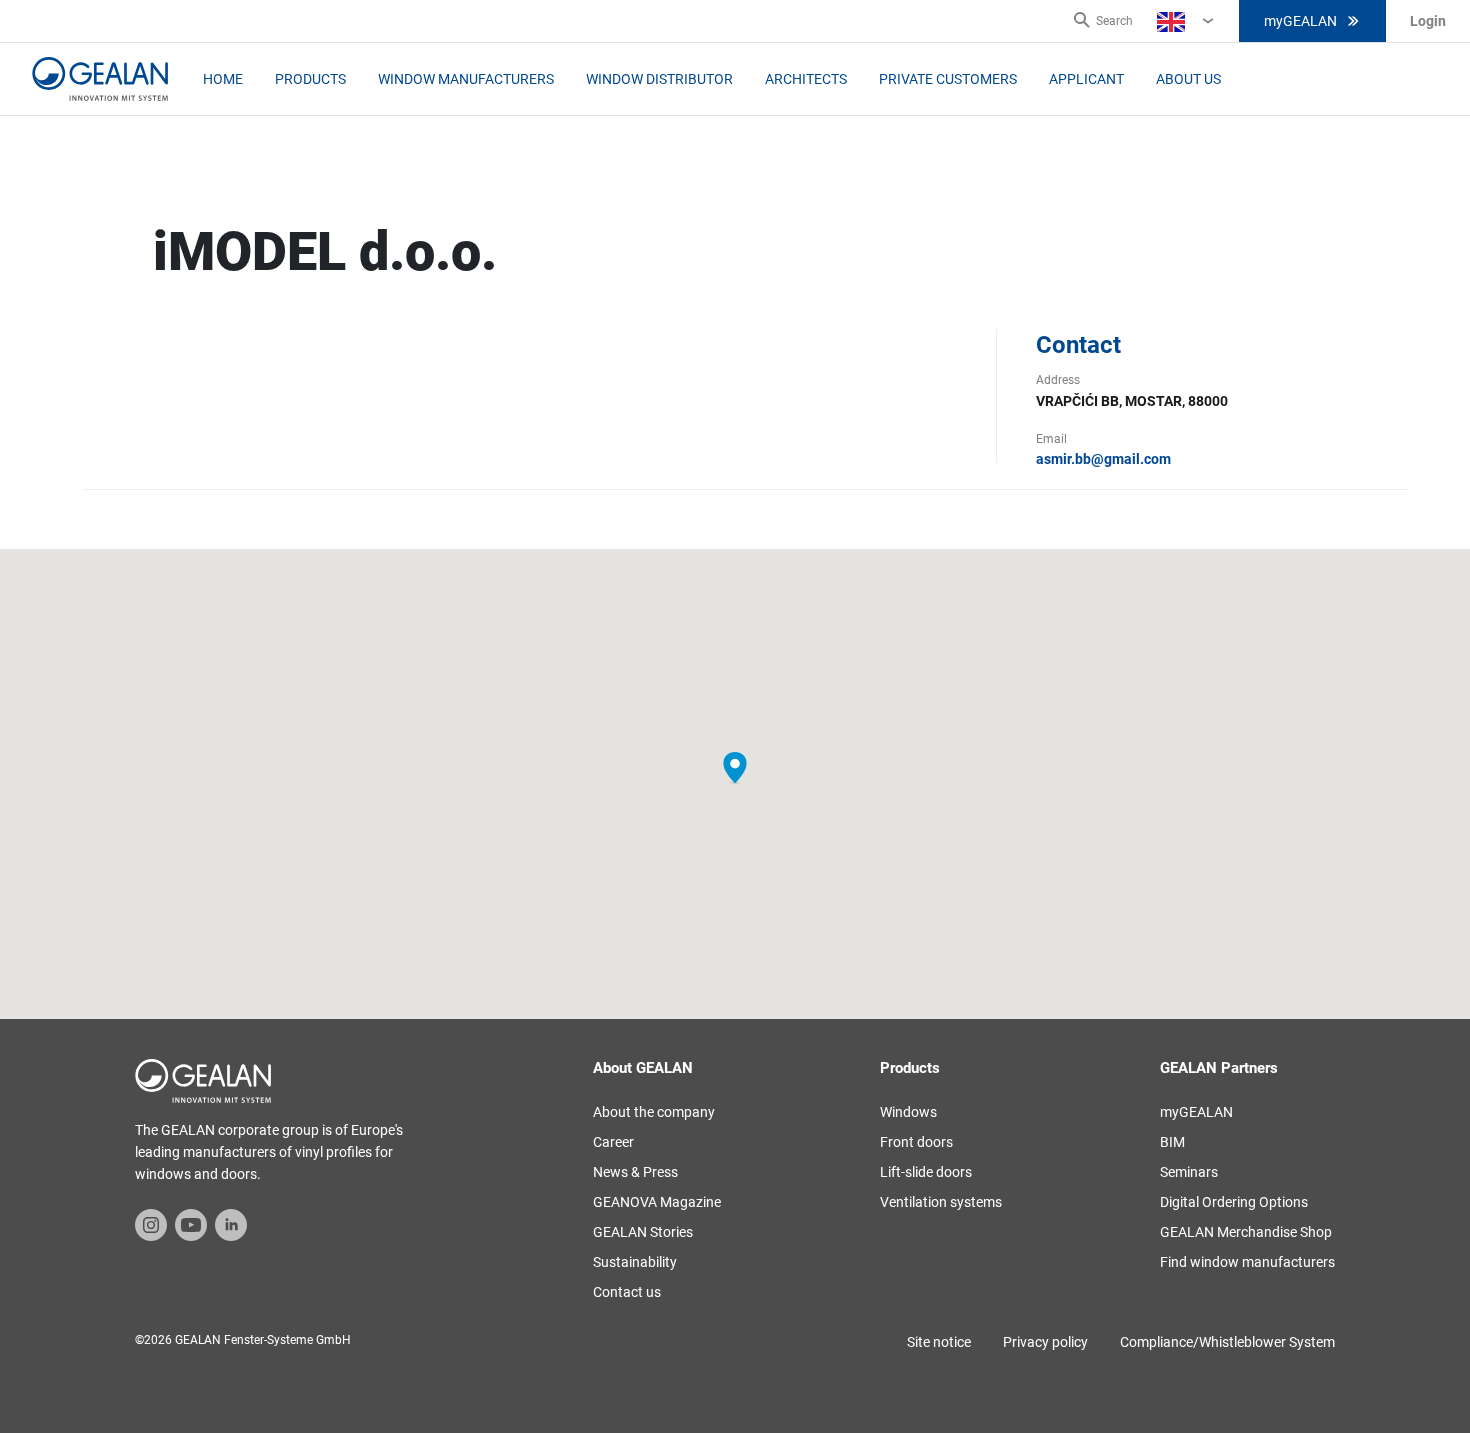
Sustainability (635, 1262)
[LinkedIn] (231, 1224)
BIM (1172, 1142)
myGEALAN (1300, 21)
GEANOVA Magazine (657, 1202)
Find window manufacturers (1247, 1262)
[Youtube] (191, 1224)
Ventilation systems (941, 1202)
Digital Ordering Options (1234, 1202)
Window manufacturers (466, 79)
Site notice (939, 1342)
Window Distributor (659, 79)
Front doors (916, 1142)
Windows (908, 1112)
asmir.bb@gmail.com (1103, 459)
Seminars (1189, 1172)
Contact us (627, 1292)
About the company (654, 1112)
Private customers (948, 79)
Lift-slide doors (926, 1172)
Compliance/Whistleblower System (1227, 1342)
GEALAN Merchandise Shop (1246, 1232)
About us (1188, 79)
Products (310, 79)
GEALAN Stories (643, 1232)
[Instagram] (151, 1224)
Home (223, 79)
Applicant (1086, 79)
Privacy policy (1045, 1342)
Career (613, 1142)
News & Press (635, 1172)
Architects (806, 79)
